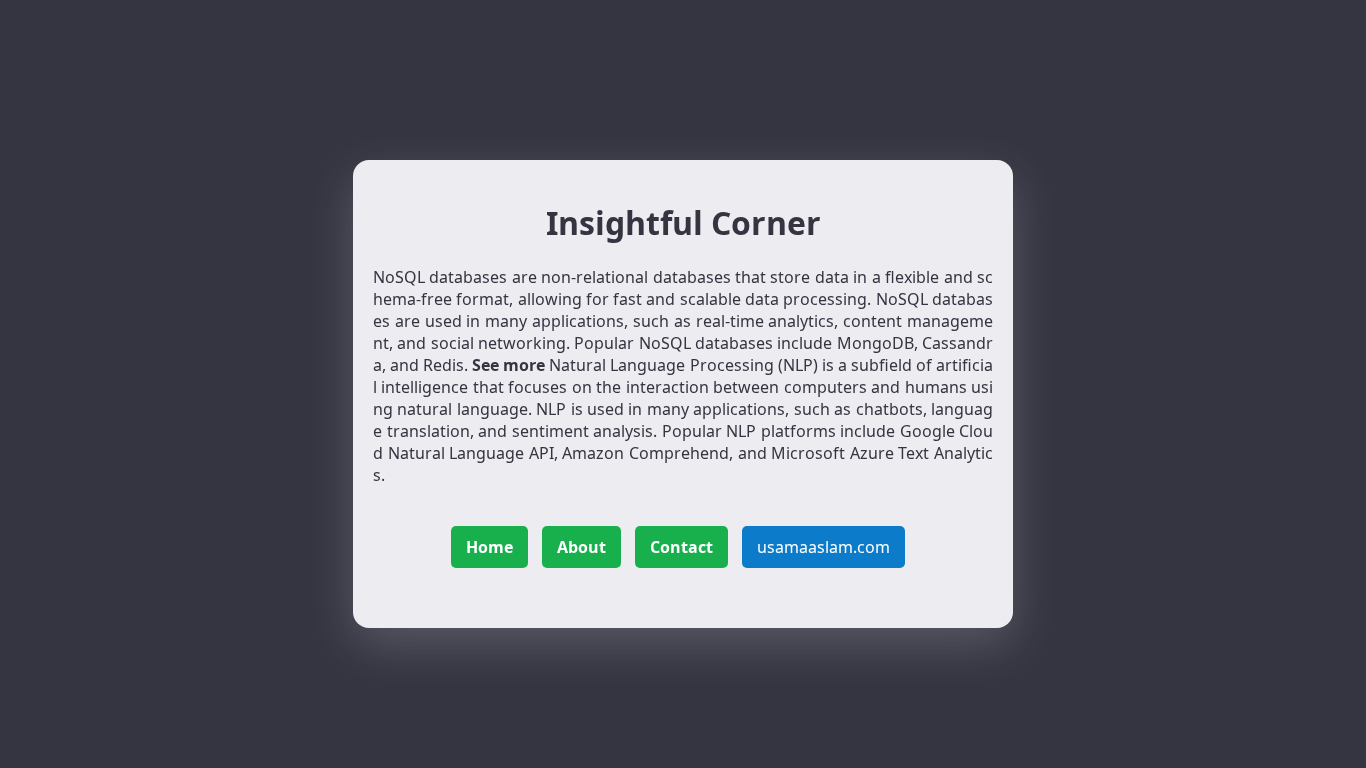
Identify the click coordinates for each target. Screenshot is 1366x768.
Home (489, 547)
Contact (681, 547)
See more (508, 365)
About (581, 547)
